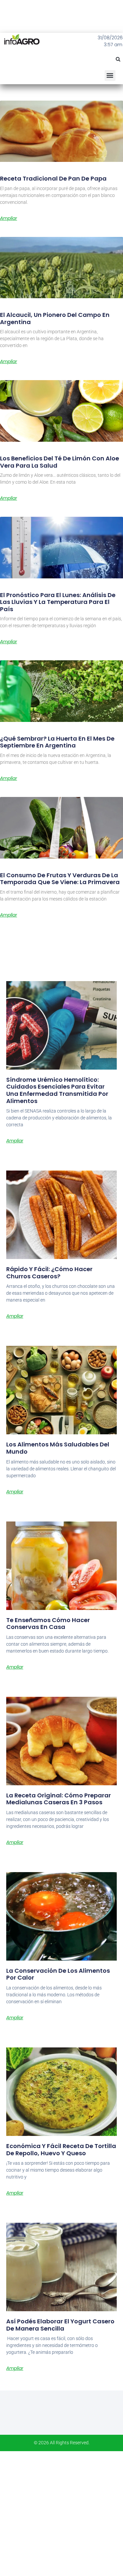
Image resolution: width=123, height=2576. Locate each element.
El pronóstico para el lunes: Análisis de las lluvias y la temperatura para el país (58, 602)
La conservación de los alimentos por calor (58, 1974)
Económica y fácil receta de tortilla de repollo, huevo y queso (61, 2150)
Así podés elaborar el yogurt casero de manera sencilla (60, 2325)
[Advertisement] (61, 2513)
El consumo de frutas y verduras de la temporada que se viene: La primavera (60, 879)
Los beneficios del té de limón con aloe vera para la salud (60, 462)
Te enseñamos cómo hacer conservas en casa (48, 1624)
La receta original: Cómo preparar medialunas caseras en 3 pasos (59, 1799)
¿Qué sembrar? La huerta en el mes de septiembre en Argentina (57, 742)
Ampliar (9, 218)
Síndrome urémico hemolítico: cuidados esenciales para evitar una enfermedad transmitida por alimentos (57, 1090)
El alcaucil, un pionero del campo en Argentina (55, 318)
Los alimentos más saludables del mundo (58, 1448)
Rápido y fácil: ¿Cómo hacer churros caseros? (49, 1273)
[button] (118, 59)
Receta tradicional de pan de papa (53, 178)
